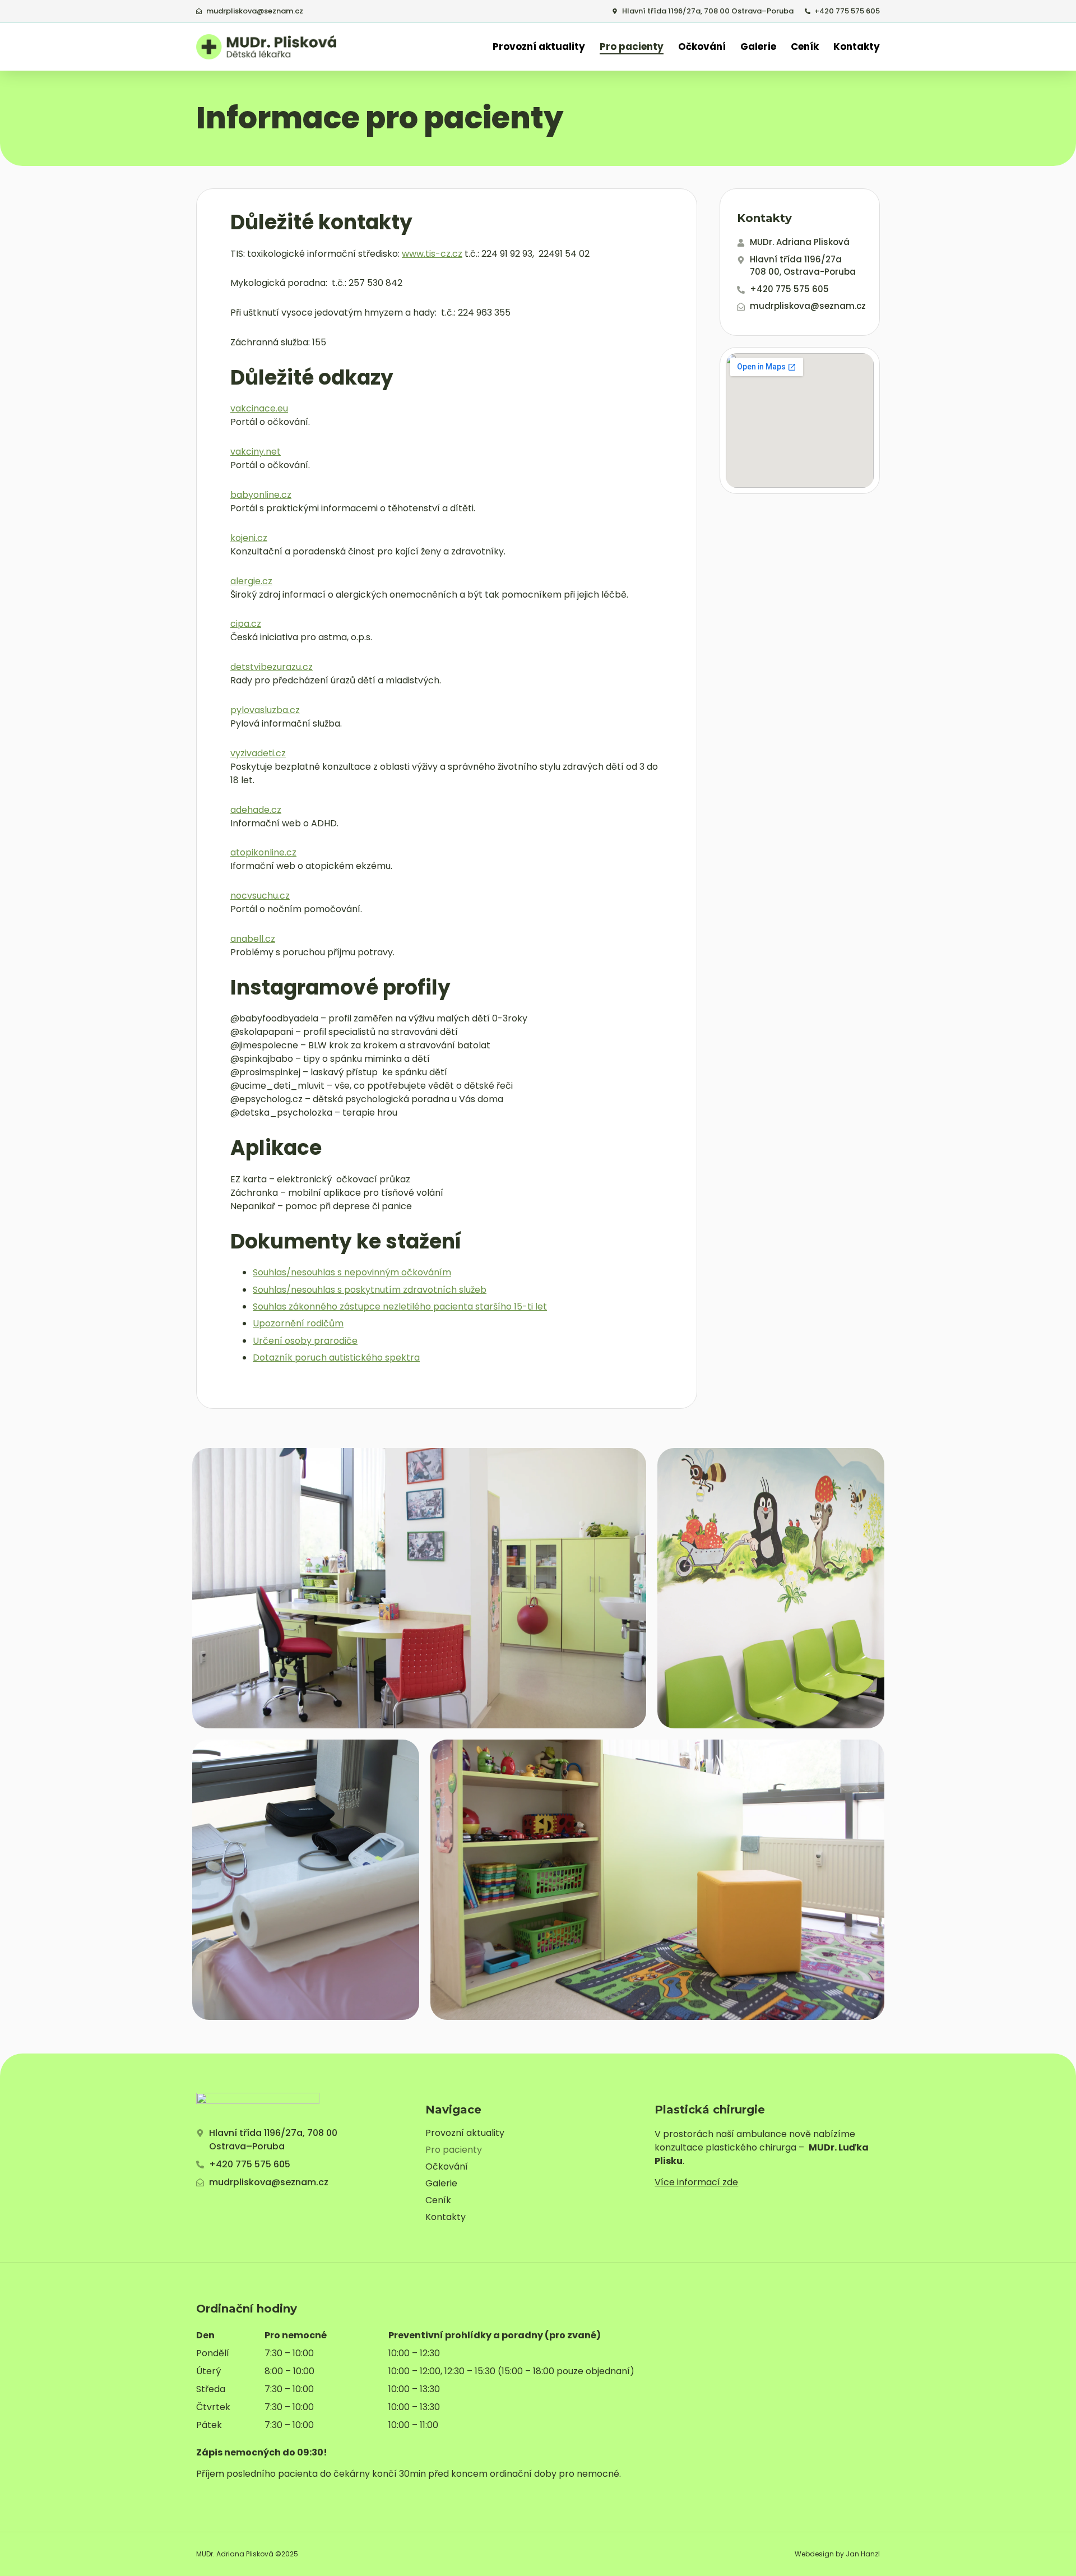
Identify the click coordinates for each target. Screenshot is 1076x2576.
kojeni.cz (249, 538)
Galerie (758, 47)
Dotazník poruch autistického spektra (336, 1358)
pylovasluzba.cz (265, 710)
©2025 (287, 2554)
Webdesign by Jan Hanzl (837, 2554)
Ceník (805, 47)
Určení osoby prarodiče (305, 1341)
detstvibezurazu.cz (272, 667)
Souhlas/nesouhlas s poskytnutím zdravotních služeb (370, 1290)
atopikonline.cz (263, 852)
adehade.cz (256, 810)
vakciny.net (256, 452)
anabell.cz (253, 939)
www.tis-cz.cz (432, 254)
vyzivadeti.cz (258, 753)
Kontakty (857, 47)
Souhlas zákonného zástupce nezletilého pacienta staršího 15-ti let (400, 1307)
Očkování (702, 47)
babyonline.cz (261, 495)
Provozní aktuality (539, 47)
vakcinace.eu (259, 408)
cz (256, 624)
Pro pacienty (632, 47)
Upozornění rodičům (298, 1323)
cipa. (241, 624)
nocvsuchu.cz (260, 896)
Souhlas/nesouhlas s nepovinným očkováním (352, 1272)
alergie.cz (251, 581)
